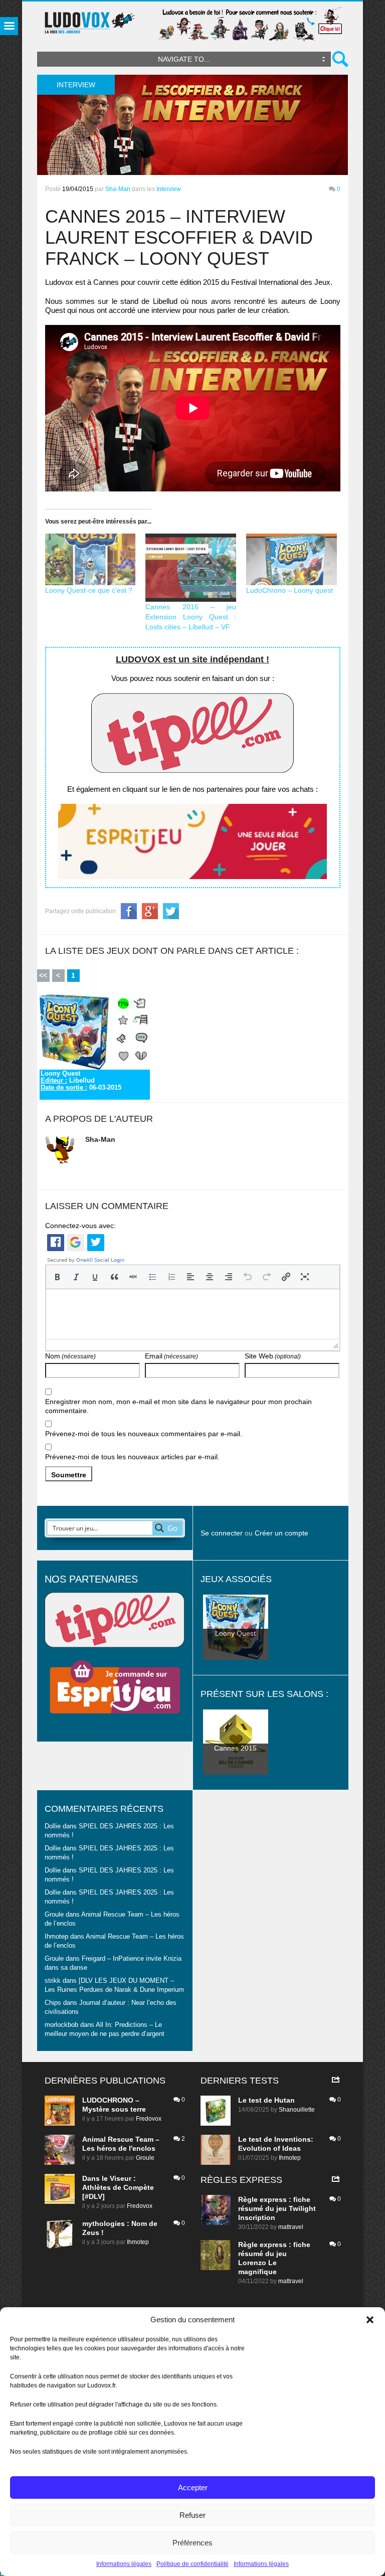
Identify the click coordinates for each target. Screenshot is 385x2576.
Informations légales (124, 2564)
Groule (145, 2158)
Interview (169, 189)
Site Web (273, 1356)
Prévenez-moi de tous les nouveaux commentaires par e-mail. (144, 1434)
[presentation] (57, 1277)
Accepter (193, 2487)
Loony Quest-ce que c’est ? (89, 590)
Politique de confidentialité (192, 2564)
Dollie (53, 1826)
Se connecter (222, 1533)
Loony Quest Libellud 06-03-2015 (81, 1081)
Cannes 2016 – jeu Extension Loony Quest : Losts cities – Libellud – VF (191, 617)
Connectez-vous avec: (80, 1226)
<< (43, 975)
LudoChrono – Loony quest (290, 590)
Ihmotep (56, 1937)
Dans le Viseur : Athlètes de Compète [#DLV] (118, 2187)
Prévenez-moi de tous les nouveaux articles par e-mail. (132, 1457)
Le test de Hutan (266, 2100)
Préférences (192, 2543)
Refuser (192, 2515)
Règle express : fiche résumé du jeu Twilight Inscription (277, 2208)
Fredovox (149, 2119)
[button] (370, 2320)
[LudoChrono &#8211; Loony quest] (292, 559)
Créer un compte (281, 1533)
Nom (70, 1356)
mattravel (291, 2227)
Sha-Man (118, 189)
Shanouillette (297, 2110)
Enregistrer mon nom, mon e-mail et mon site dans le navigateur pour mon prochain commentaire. (178, 1406)
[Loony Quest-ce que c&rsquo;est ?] (90, 559)
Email (171, 1356)
